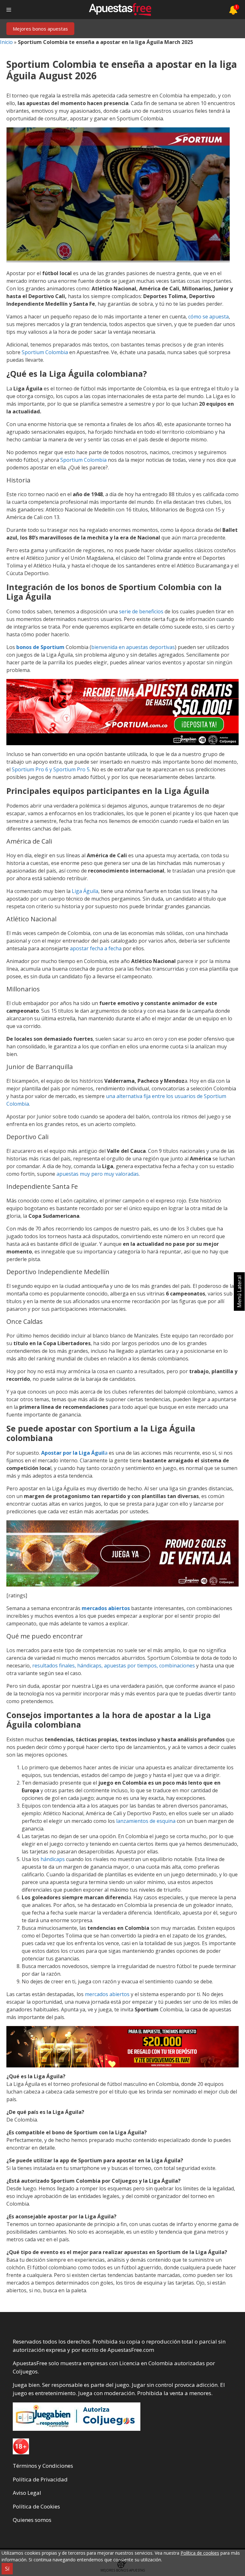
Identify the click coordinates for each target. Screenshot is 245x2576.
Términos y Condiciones (43, 2466)
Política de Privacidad (40, 2479)
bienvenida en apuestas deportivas (133, 647)
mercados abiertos (106, 1608)
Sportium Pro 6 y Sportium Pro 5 (51, 769)
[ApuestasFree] (120, 10)
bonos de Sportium (40, 647)
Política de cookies (200, 2553)
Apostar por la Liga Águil (73, 1453)
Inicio (6, 42)
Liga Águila (85, 891)
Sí (7, 2569)
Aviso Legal (27, 2493)
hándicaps (53, 1859)
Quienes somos (32, 2520)
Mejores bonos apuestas (40, 29)
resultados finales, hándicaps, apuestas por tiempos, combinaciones (114, 1666)
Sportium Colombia (45, 352)
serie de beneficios (141, 611)
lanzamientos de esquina (146, 1821)
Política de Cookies (36, 2506)
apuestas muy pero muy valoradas (98, 1174)
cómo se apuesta (208, 317)
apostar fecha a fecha (95, 948)
